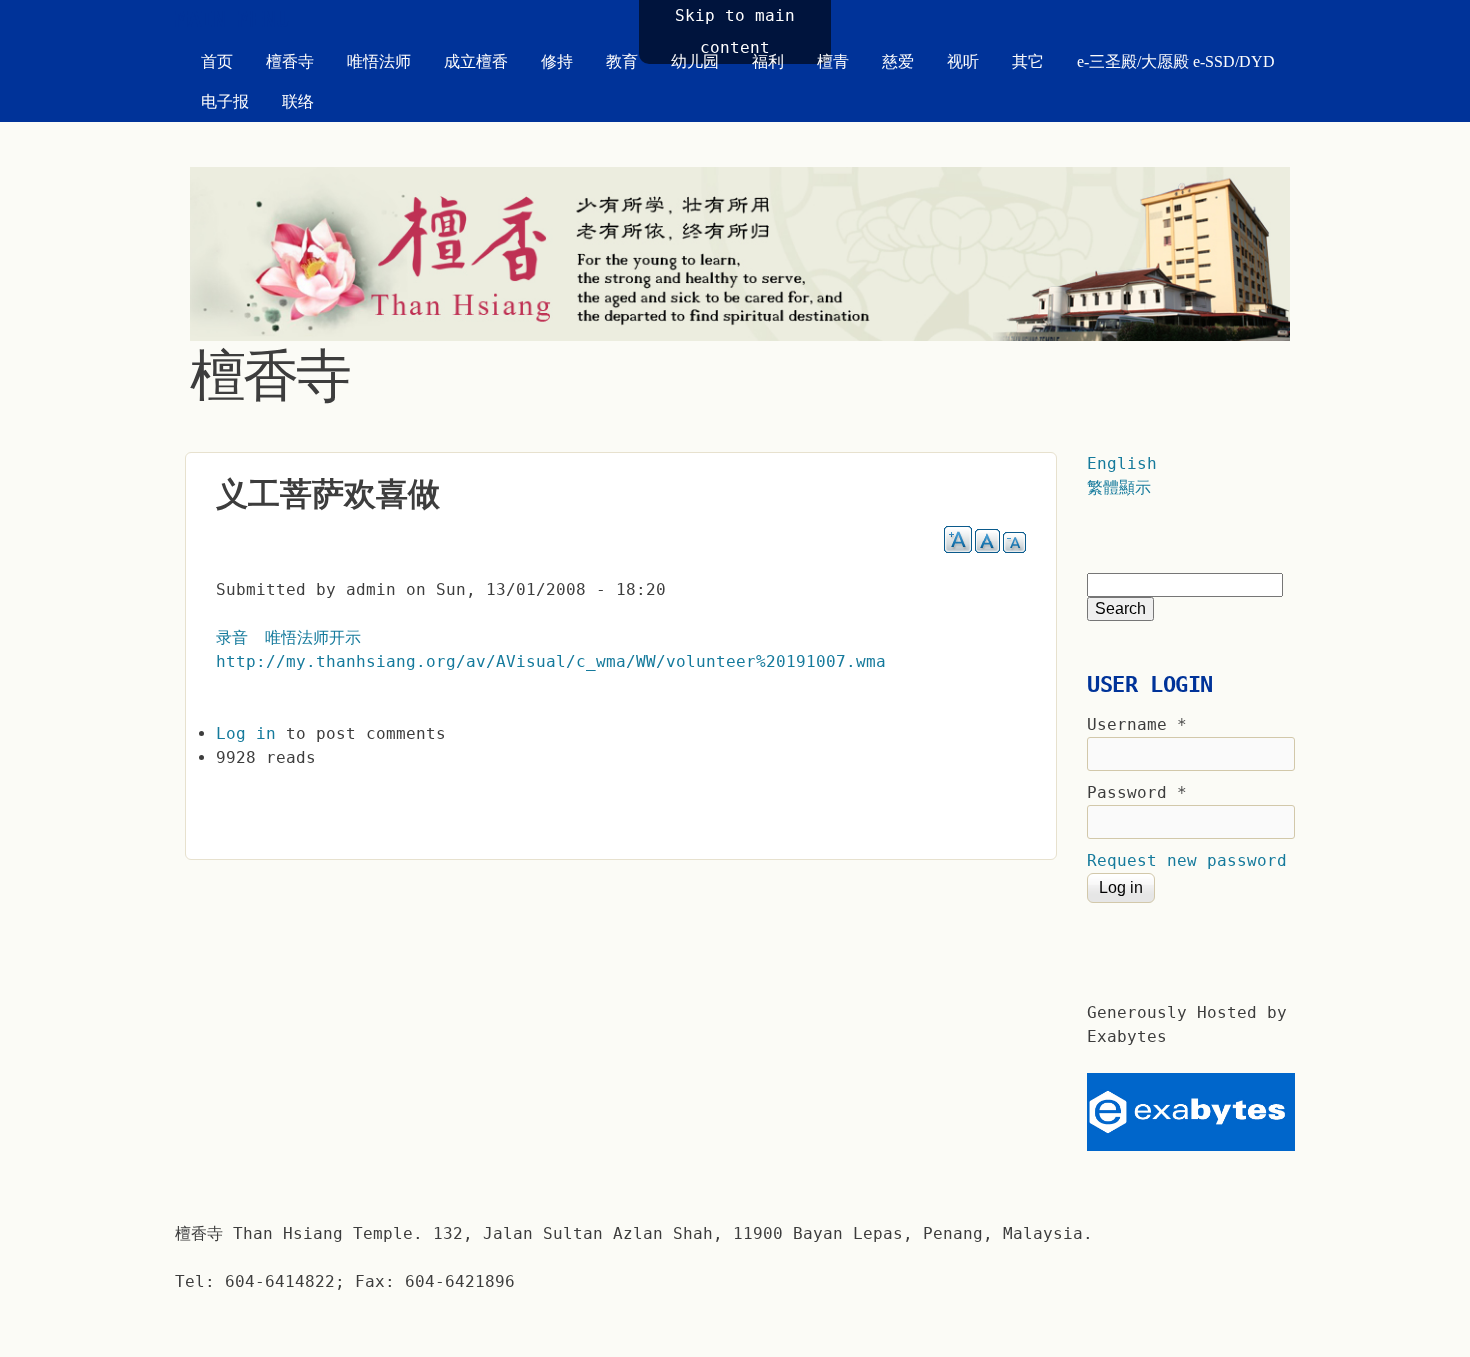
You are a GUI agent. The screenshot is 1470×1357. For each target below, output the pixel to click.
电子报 (225, 101)
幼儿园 (695, 61)
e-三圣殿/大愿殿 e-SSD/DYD (1176, 61)
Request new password (1187, 860)
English (1122, 463)
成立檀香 (476, 61)
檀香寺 (290, 61)
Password (1137, 792)
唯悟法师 (379, 61)
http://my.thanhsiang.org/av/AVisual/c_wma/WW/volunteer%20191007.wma (551, 661)
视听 (963, 61)
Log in (246, 733)
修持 (557, 61)
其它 (1028, 61)
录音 (232, 637)
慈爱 (898, 61)
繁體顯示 (1119, 487)
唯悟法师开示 (313, 637)
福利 (768, 61)
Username (1137, 724)
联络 (298, 101)
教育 (622, 61)
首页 (217, 61)
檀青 (833, 61)
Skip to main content (735, 31)
